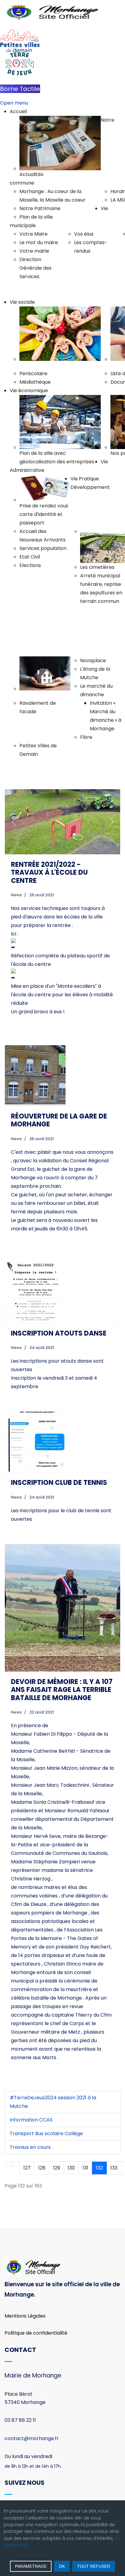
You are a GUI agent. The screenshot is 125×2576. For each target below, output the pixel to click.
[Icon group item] (14, 2498)
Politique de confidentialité (36, 2298)
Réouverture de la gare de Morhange (59, 1127)
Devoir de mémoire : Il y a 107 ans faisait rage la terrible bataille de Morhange (62, 1655)
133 (114, 2133)
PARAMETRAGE (31, 2566)
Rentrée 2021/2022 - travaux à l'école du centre (49, 879)
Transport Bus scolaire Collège (46, 2099)
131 (85, 2133)
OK (62, 2566)
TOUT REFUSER (94, 2566)
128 (42, 2133)
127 (27, 2133)
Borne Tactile (20, 89)
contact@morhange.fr (32, 2404)
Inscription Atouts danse (59, 1339)
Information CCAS (31, 2085)
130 (71, 2133)
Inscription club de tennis (59, 1489)
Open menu (14, 103)
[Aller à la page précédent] (16, 2129)
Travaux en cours (30, 2113)
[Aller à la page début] (8, 2129)
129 (57, 2133)
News (16, 901)
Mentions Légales (25, 2282)
